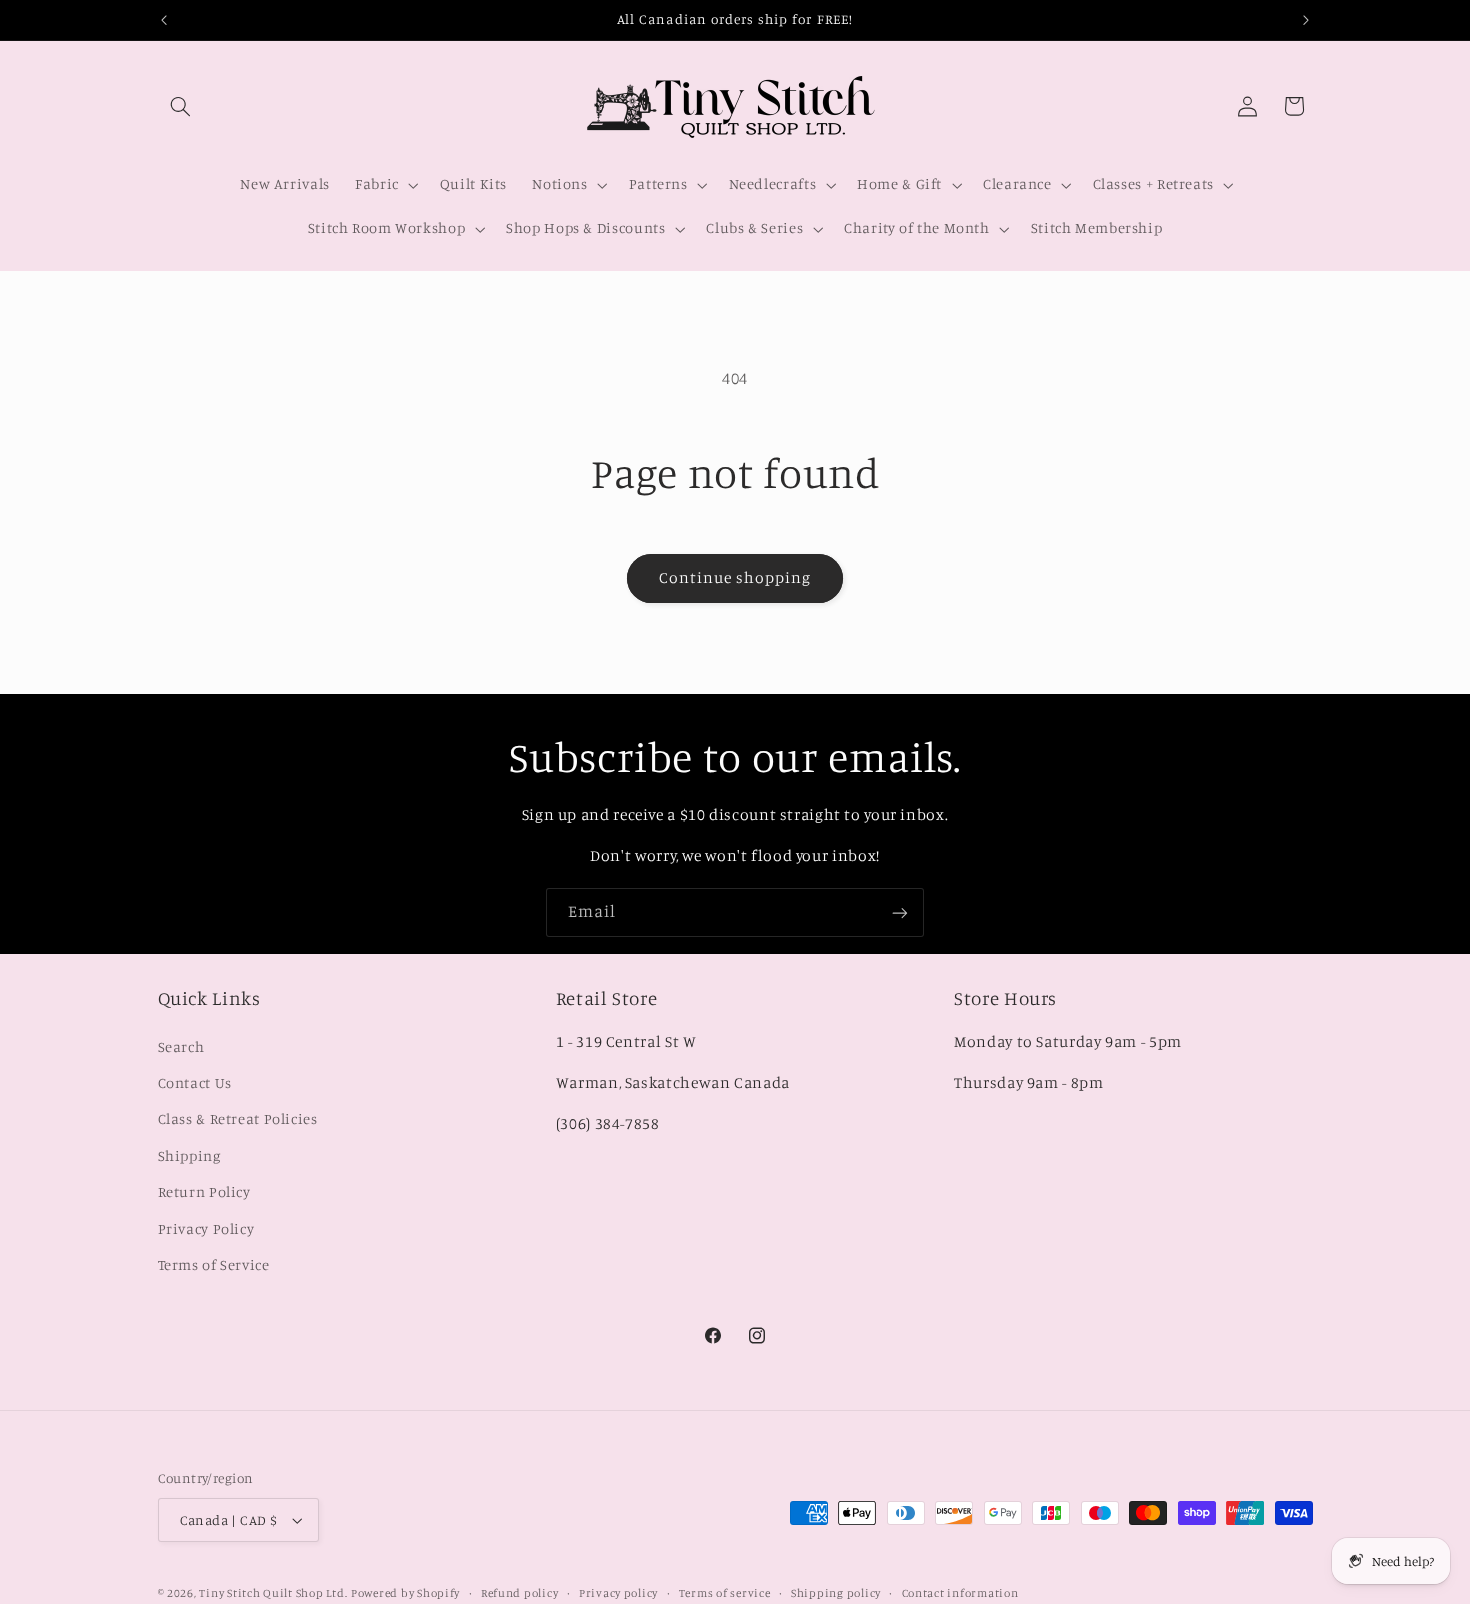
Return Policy (204, 1191)
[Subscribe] (900, 912)
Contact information (960, 1593)
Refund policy (520, 1593)
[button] (181, 106)
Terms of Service (214, 1264)
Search (181, 1045)
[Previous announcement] (164, 20)
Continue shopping (735, 577)
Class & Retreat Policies (238, 1118)
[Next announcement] (1306, 20)
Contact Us (195, 1082)
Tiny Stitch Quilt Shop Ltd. (273, 1593)
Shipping (189, 1154)
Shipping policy (836, 1593)
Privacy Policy (206, 1227)
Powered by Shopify (405, 1593)
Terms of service (725, 1593)
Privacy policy (618, 1593)
